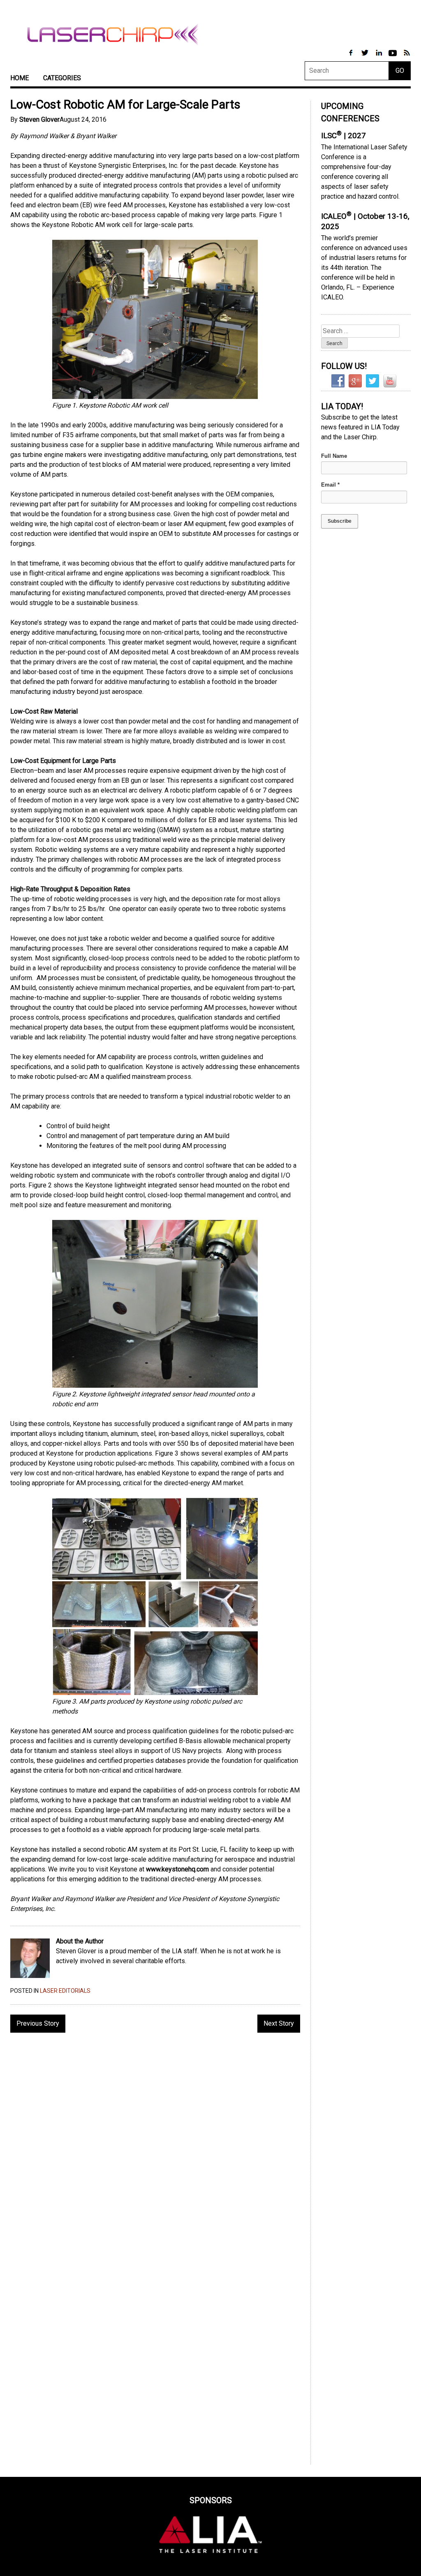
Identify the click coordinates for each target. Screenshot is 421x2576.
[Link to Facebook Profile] (352, 57)
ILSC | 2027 (344, 136)
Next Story (279, 2023)
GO (400, 71)
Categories (62, 78)
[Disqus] (155, 2145)
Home (20, 78)
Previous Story (38, 2023)
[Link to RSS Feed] (407, 57)
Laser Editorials (65, 1991)
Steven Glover (39, 119)
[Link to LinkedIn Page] (379, 57)
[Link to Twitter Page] (365, 57)
